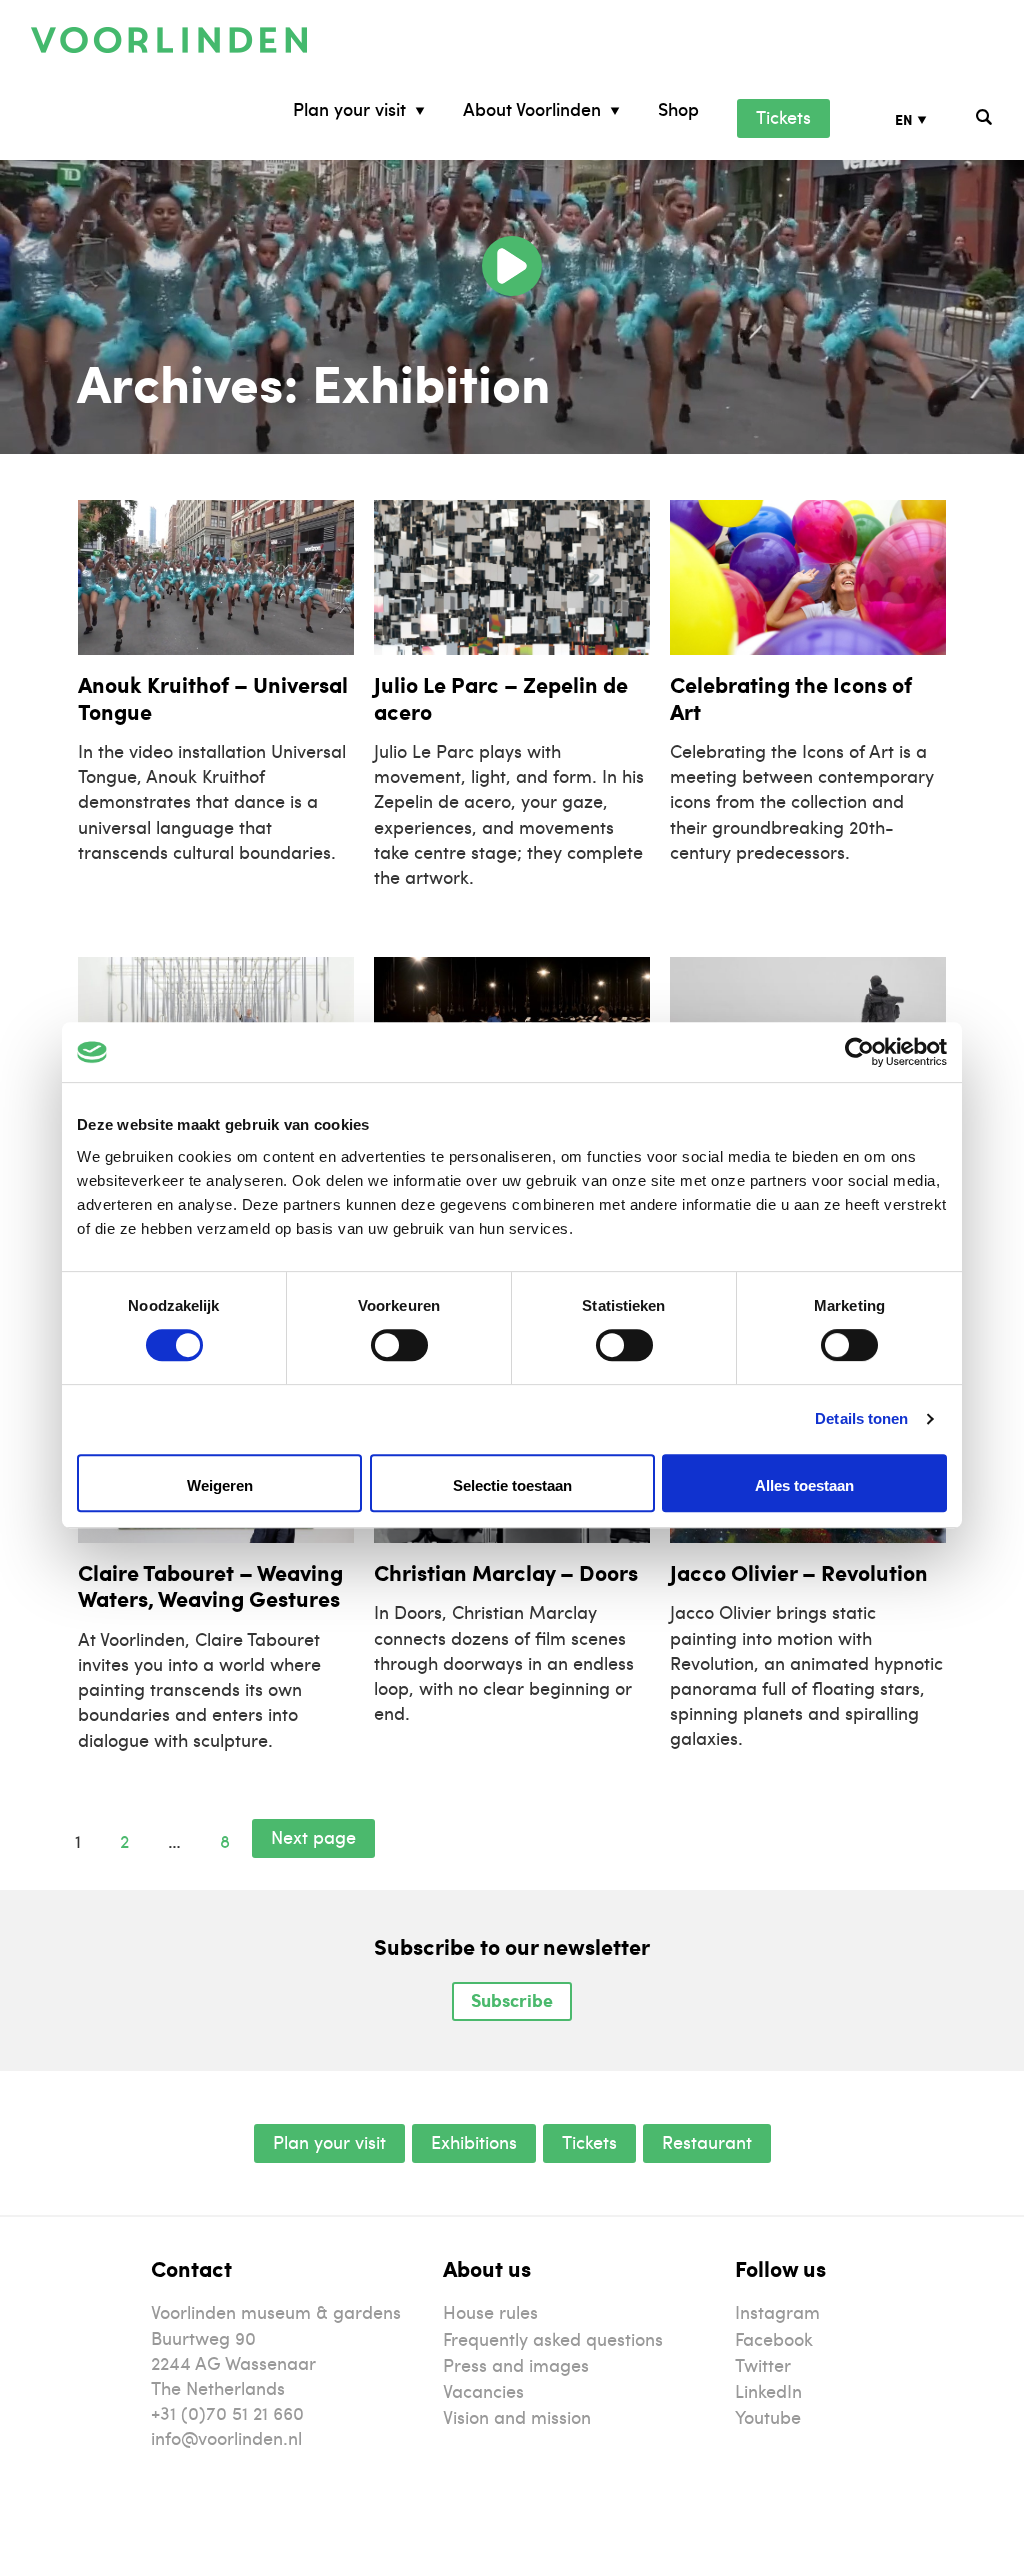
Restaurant (707, 2141)
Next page (313, 1836)
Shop (678, 109)
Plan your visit (349, 109)
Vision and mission (517, 2416)
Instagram (777, 2311)
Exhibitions (474, 2141)
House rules (490, 2311)
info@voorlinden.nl (226, 2437)
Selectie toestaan (512, 1485)
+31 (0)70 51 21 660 (227, 2412)
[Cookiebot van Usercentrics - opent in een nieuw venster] (859, 1052)
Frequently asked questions (553, 2338)
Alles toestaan (804, 1485)
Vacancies (483, 2390)
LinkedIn (768, 2390)
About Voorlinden (532, 109)
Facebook (774, 2338)
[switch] (399, 1345)
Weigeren (220, 1485)
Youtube (768, 2416)
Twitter (763, 2364)
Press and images (516, 2364)
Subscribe (512, 2000)
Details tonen (861, 1418)
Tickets (783, 116)
